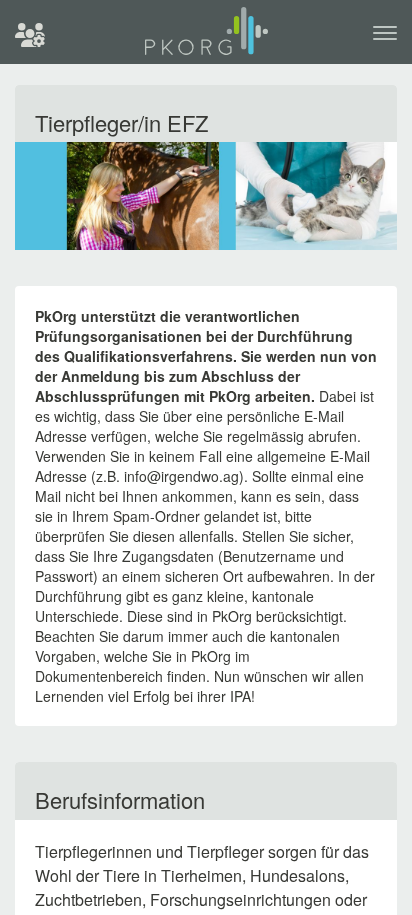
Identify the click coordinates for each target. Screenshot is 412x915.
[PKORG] (206, 39)
